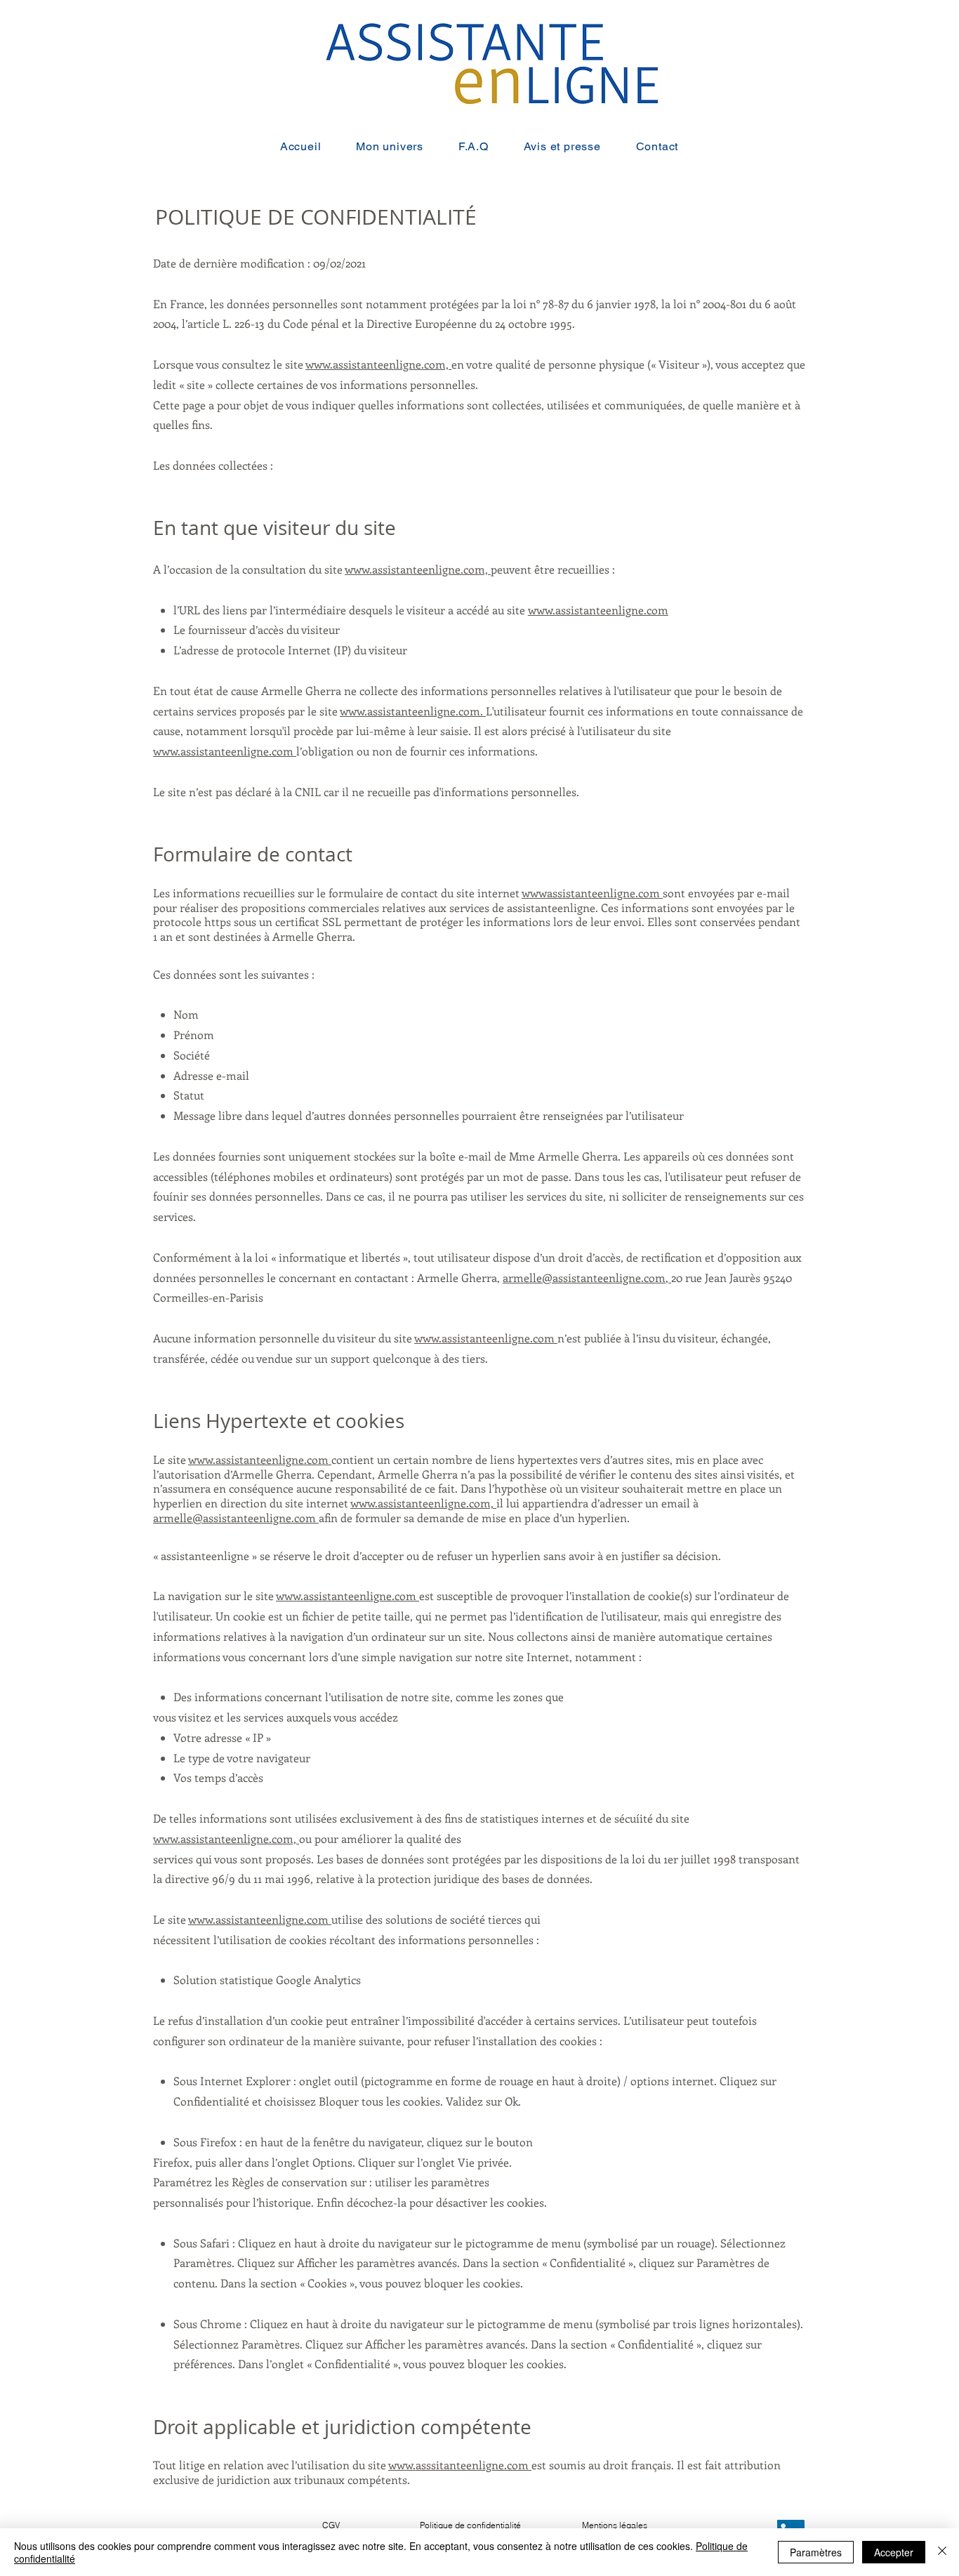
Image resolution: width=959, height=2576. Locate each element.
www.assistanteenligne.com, (378, 364)
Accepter (894, 2552)
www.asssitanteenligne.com (460, 2465)
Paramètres (816, 2552)
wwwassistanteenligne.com (592, 893)
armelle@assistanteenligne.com (584, 1277)
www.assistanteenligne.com (598, 610)
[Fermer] (942, 2552)
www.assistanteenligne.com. (413, 711)
